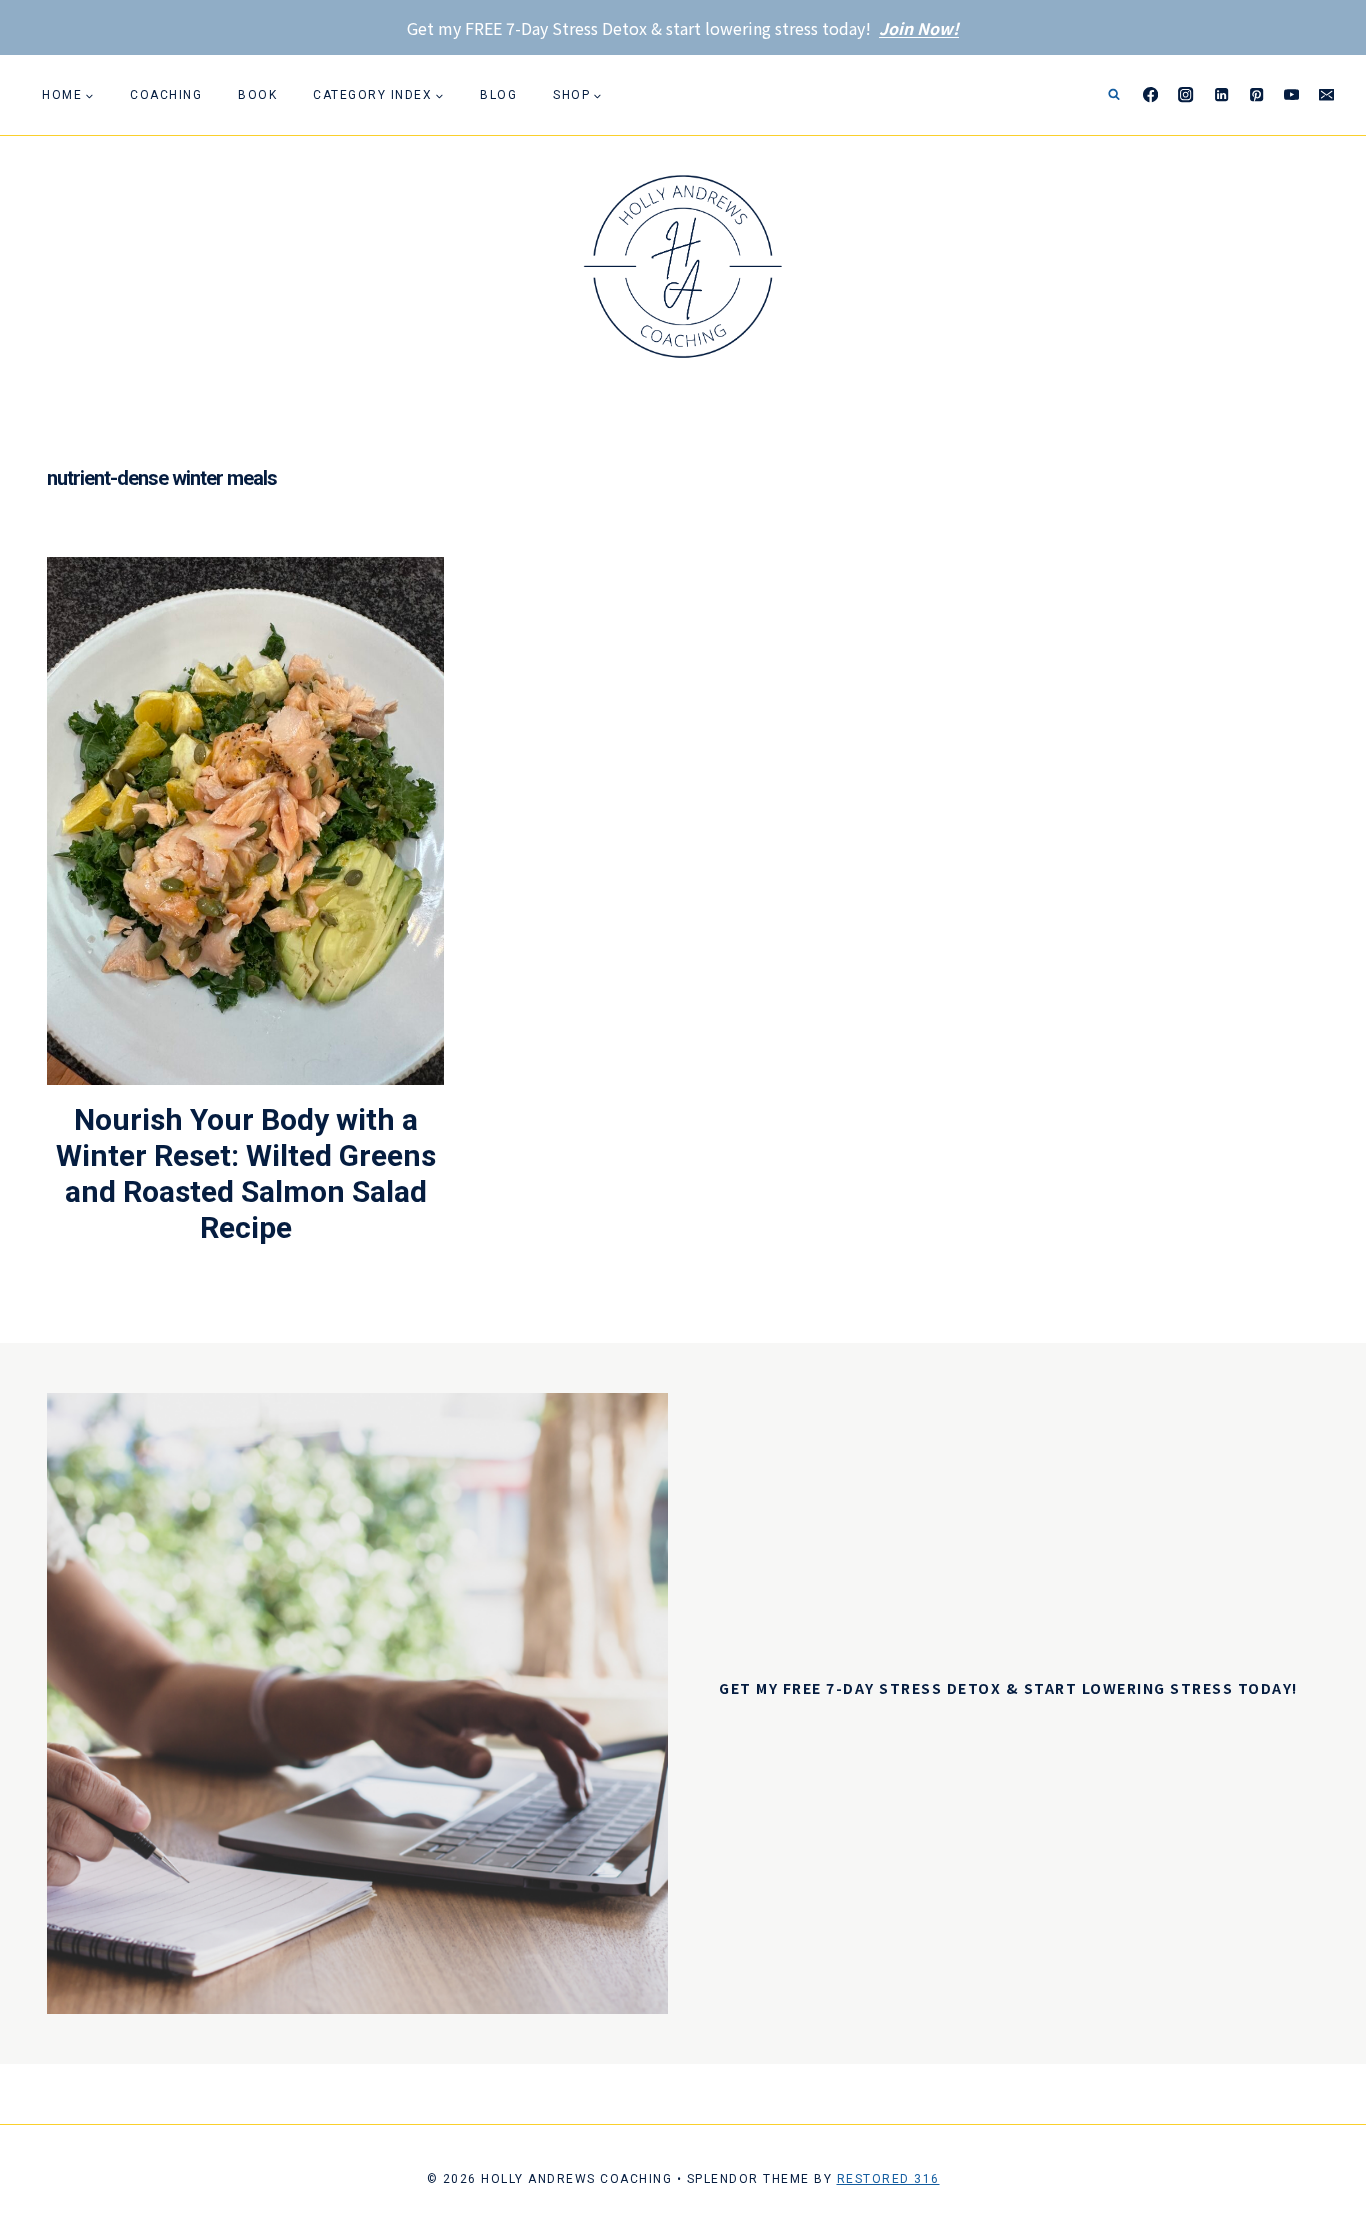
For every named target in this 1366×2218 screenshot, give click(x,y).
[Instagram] (1186, 95)
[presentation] (245, 821)
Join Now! (919, 28)
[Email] (1326, 95)
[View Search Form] (1114, 95)
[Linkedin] (1221, 95)
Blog (498, 95)
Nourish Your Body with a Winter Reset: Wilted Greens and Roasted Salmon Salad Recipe (246, 1173)
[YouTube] (1291, 95)
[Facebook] (1151, 95)
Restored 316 (888, 2179)
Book (257, 95)
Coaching (166, 95)
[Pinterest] (1256, 95)
